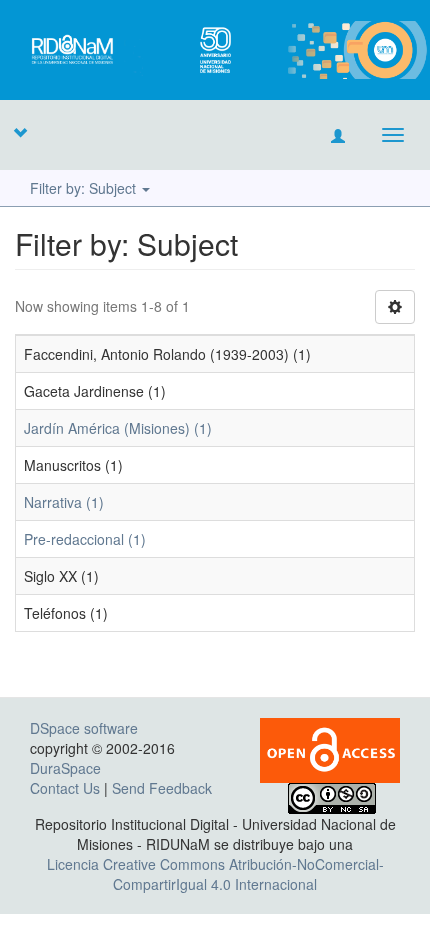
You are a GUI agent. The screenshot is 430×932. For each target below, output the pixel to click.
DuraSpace (65, 768)
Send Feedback (162, 788)
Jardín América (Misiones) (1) (118, 428)
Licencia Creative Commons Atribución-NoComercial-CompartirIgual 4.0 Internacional (215, 874)
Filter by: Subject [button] (85, 188)
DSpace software (84, 728)
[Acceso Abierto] (330, 748)
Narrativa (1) (64, 502)
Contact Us (65, 788)
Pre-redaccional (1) (85, 539)
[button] (20, 132)
